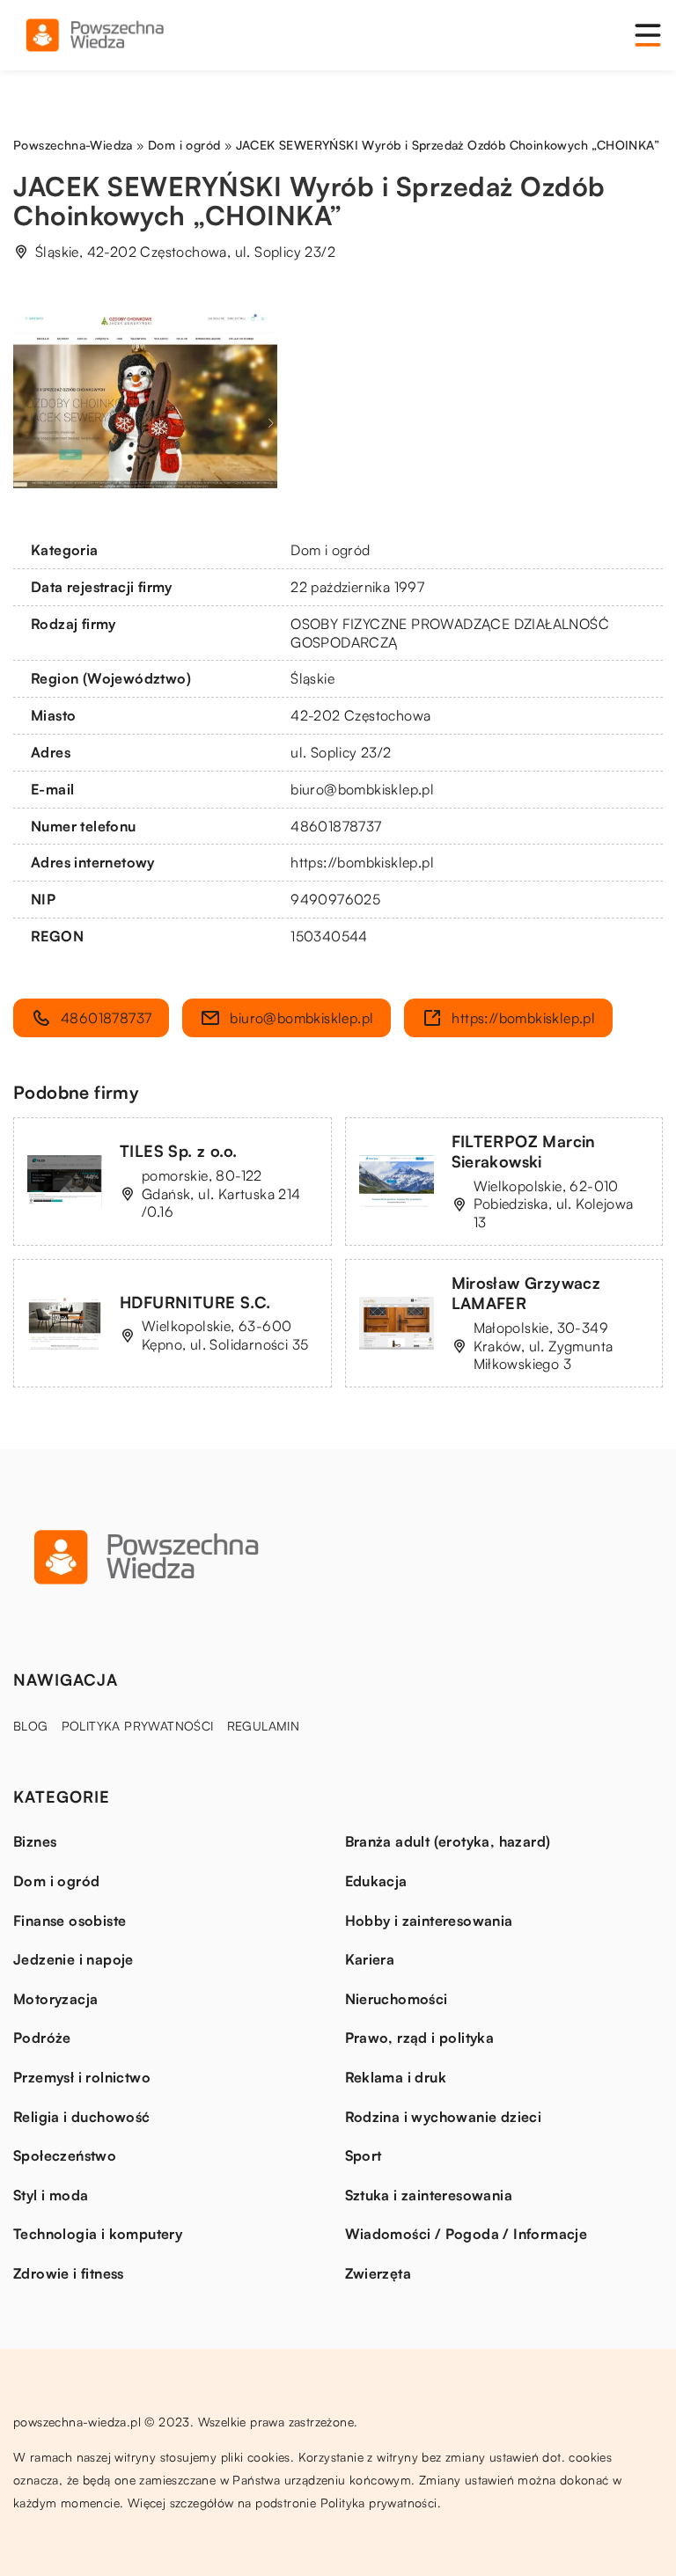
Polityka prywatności (138, 1726)
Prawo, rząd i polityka (420, 2038)
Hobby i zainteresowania (429, 1921)
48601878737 (336, 826)
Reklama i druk (396, 2077)
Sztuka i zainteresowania (429, 2195)
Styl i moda (51, 2195)
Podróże (42, 2038)
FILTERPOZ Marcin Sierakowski (524, 1151)
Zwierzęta (378, 2273)
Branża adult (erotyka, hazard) (448, 1841)
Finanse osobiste (70, 1921)
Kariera (370, 1959)
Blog (31, 1726)
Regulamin (264, 1726)
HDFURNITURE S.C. (195, 1302)
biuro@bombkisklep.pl (362, 789)
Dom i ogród (330, 550)
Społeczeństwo (65, 2155)
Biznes (35, 1841)
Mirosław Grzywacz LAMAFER (526, 1293)
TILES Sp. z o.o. (178, 1151)
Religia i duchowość (82, 2117)
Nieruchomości (397, 1999)
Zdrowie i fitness (69, 2273)
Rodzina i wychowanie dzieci (444, 2117)
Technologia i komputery (98, 2234)
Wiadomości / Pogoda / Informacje (467, 2234)
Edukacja (376, 1881)
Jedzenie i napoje (73, 1959)
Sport (364, 2155)
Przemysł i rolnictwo (82, 2077)
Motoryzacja (55, 1999)
